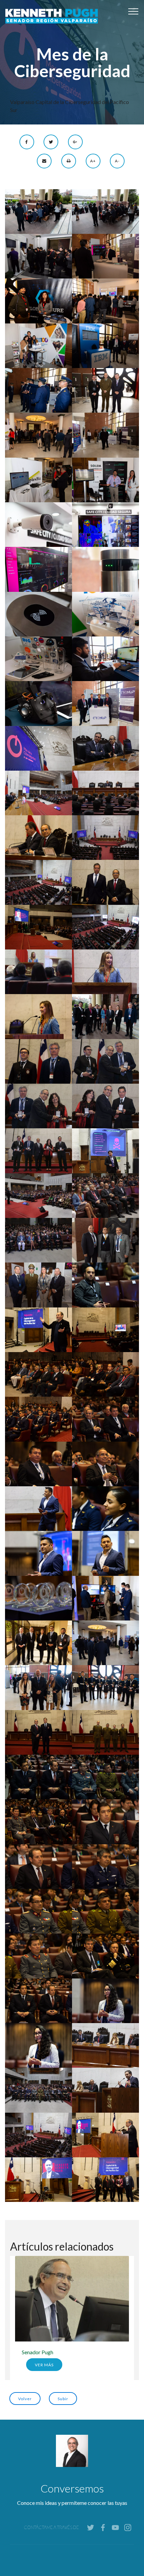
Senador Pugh (38, 2352)
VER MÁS (44, 2365)
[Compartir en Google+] (75, 141)
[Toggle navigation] (133, 11)
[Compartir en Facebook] (27, 141)
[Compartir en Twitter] (51, 141)
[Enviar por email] (45, 160)
